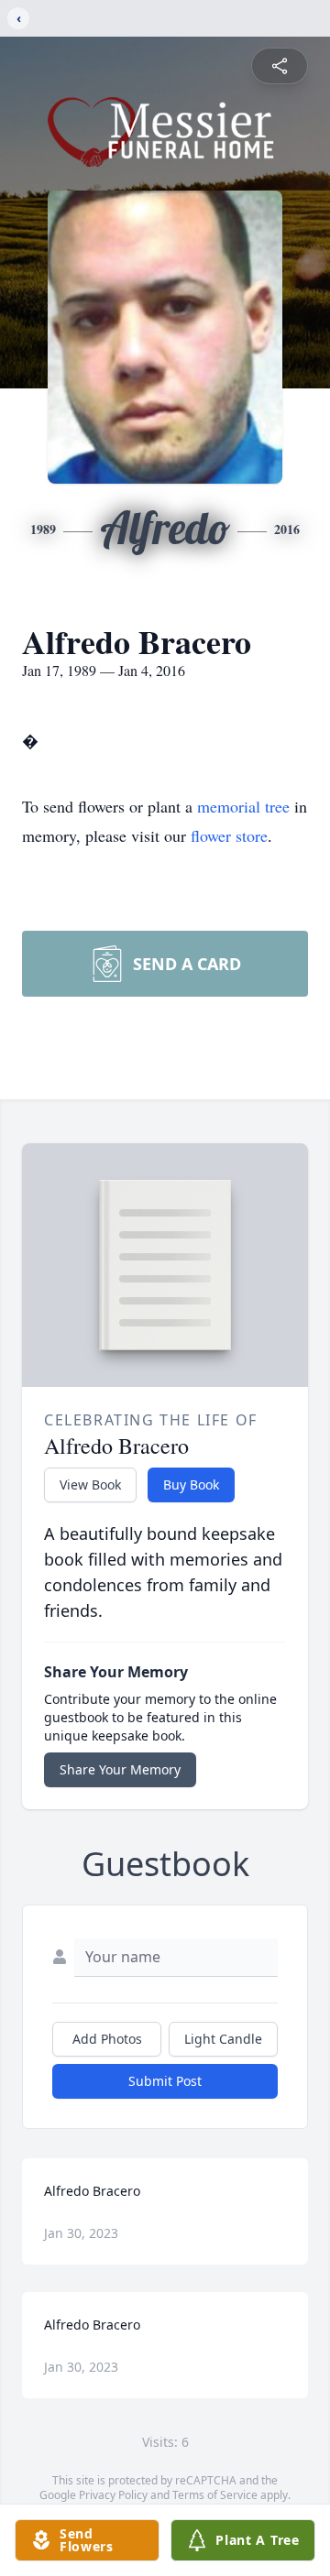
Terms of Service (215, 2495)
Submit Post (165, 2081)
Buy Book (191, 1484)
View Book (90, 1484)
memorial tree (243, 806)
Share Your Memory (120, 1769)
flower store (229, 835)
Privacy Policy (113, 2495)
